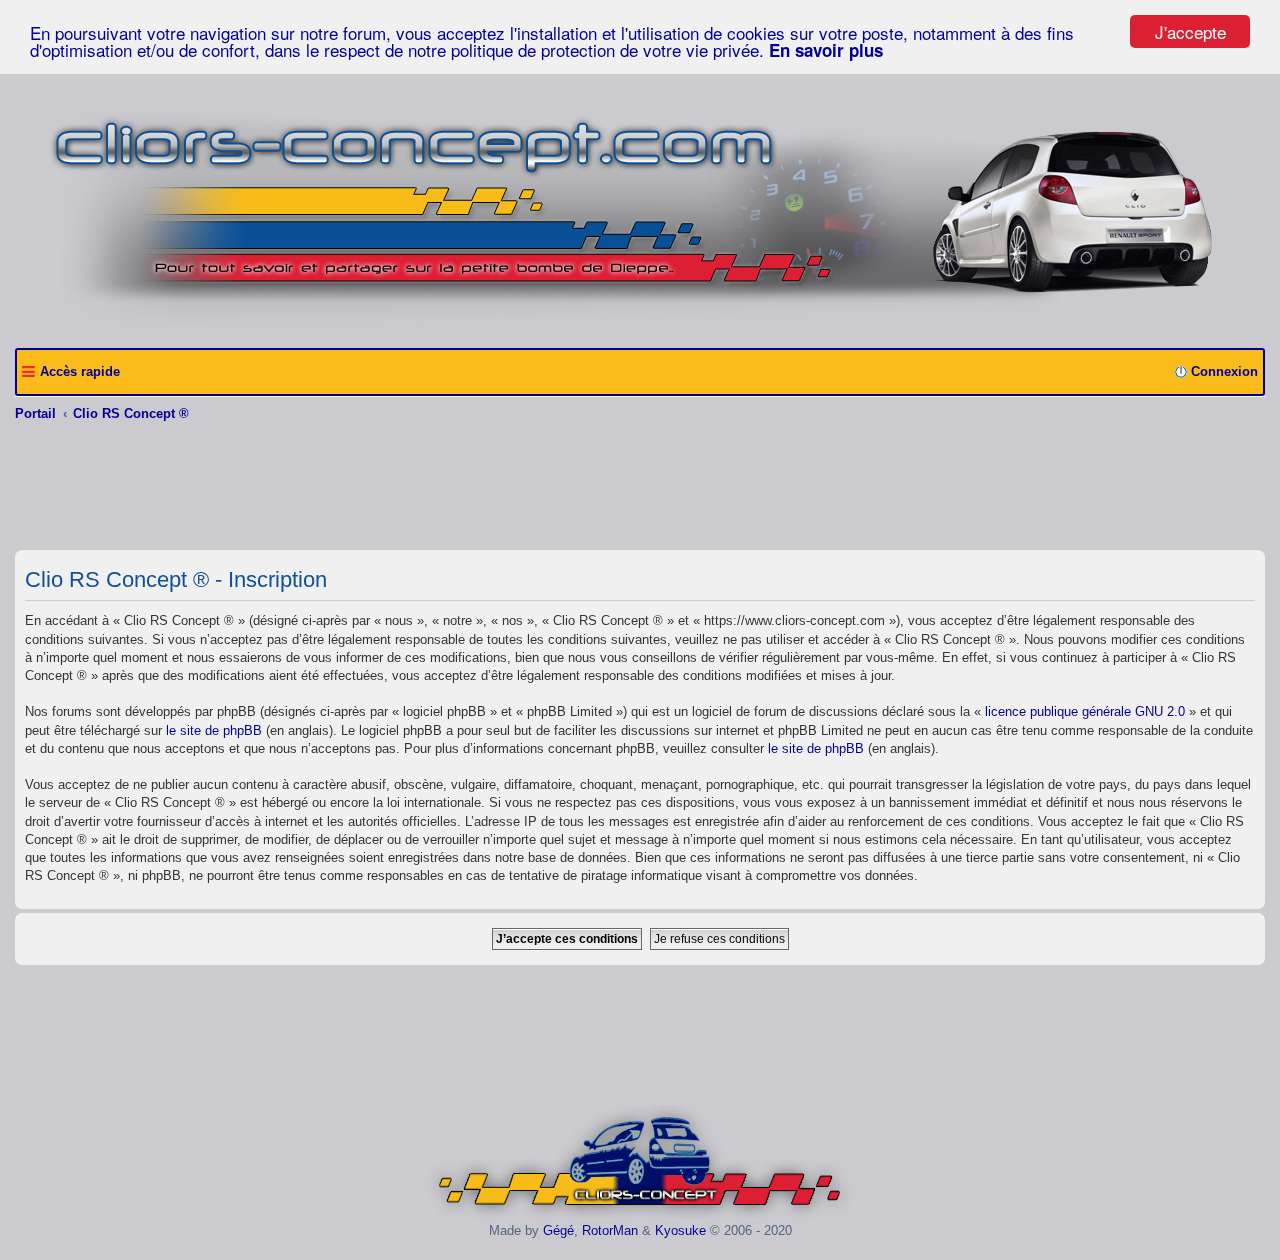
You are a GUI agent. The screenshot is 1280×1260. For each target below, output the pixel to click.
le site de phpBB (214, 730)
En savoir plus (826, 50)
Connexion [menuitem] (1224, 371)
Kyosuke (680, 1230)
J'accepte (1190, 31)
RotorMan (610, 1230)
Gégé (558, 1230)
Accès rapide (80, 371)
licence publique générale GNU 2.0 (1085, 711)
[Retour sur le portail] (640, 325)
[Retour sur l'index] (640, 1215)
